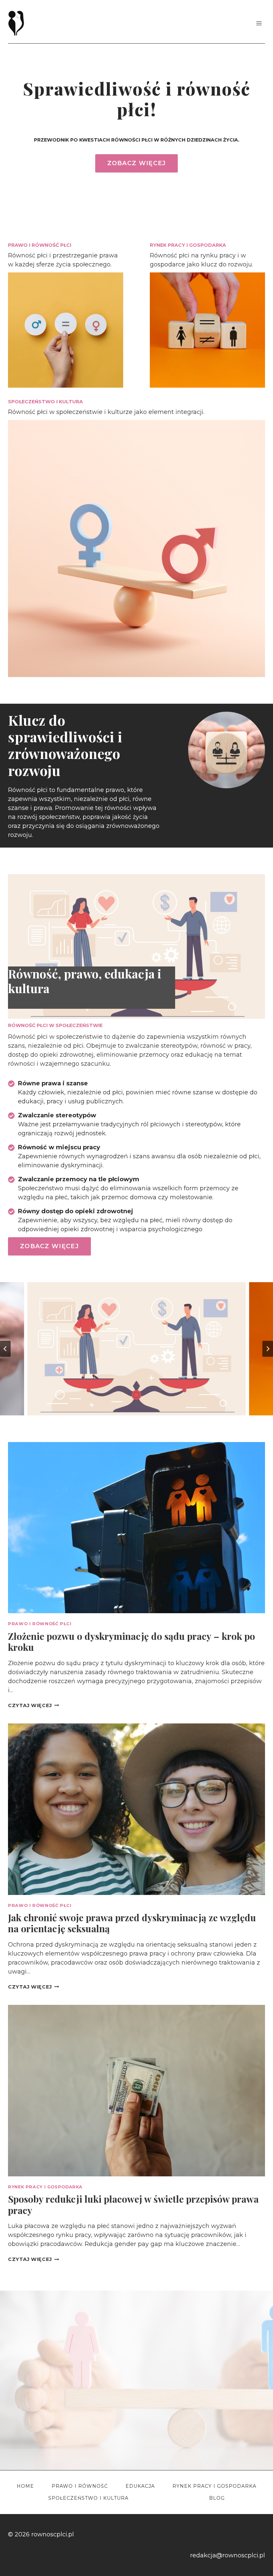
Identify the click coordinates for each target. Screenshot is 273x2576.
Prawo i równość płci (40, 1624)
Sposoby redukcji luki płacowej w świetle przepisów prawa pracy (133, 2205)
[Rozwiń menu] (259, 23)
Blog (217, 2498)
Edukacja (140, 2486)
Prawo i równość (80, 2486)
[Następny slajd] (268, 1349)
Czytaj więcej (33, 1705)
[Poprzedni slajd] (5, 1349)
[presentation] (136, 1528)
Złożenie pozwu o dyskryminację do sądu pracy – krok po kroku (132, 1642)
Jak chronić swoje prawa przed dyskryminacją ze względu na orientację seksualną (132, 1923)
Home (25, 2486)
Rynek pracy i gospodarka (45, 2187)
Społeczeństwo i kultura (88, 2498)
